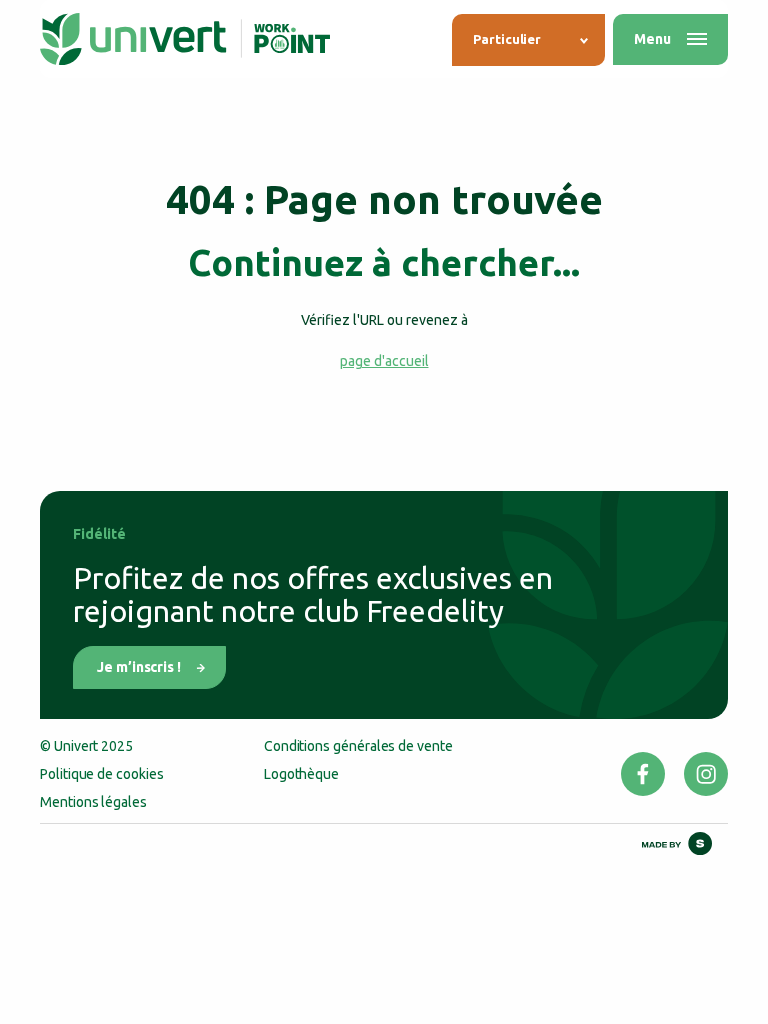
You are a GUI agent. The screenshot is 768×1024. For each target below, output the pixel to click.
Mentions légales (93, 802)
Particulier (507, 39)
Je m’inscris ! (139, 667)
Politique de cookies (102, 774)
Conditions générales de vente (358, 746)
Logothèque (301, 774)
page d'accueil (384, 361)
